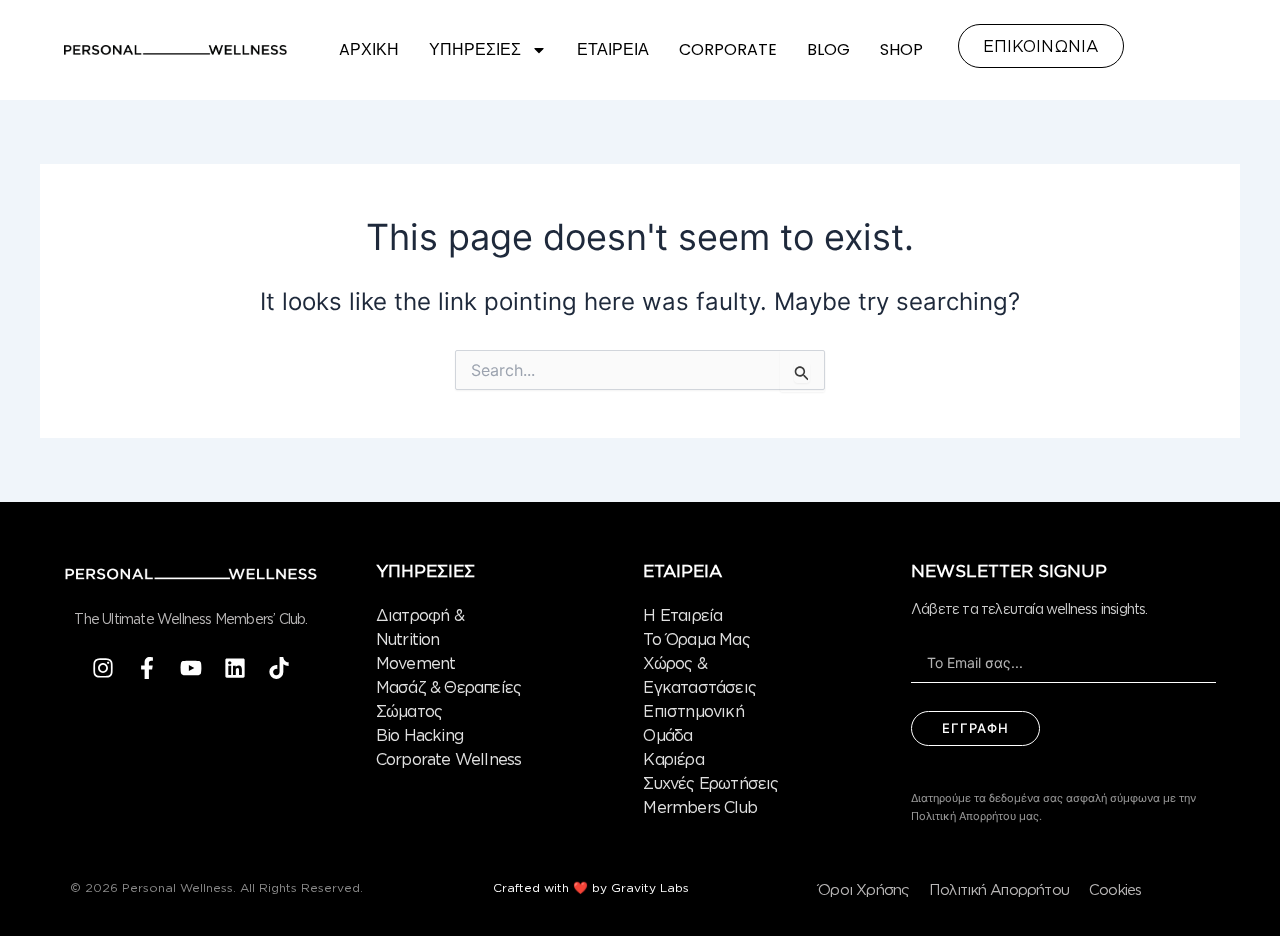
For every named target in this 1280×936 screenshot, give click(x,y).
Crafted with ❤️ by (552, 887)
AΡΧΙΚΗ (369, 49)
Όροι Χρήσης (863, 889)
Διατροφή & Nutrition (420, 627)
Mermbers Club (700, 807)
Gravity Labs (650, 887)
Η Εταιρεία (682, 615)
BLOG (828, 49)
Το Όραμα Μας (696, 639)
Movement (416, 663)
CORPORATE (728, 49)
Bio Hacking (419, 735)
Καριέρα (673, 759)
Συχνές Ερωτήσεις (710, 783)
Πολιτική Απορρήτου (999, 889)
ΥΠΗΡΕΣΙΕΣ (475, 49)
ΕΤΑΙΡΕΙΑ (613, 49)
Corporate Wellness (449, 759)
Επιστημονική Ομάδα (693, 723)
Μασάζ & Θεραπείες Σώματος (448, 699)
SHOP (901, 49)
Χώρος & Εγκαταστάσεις (699, 675)
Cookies (1115, 889)
